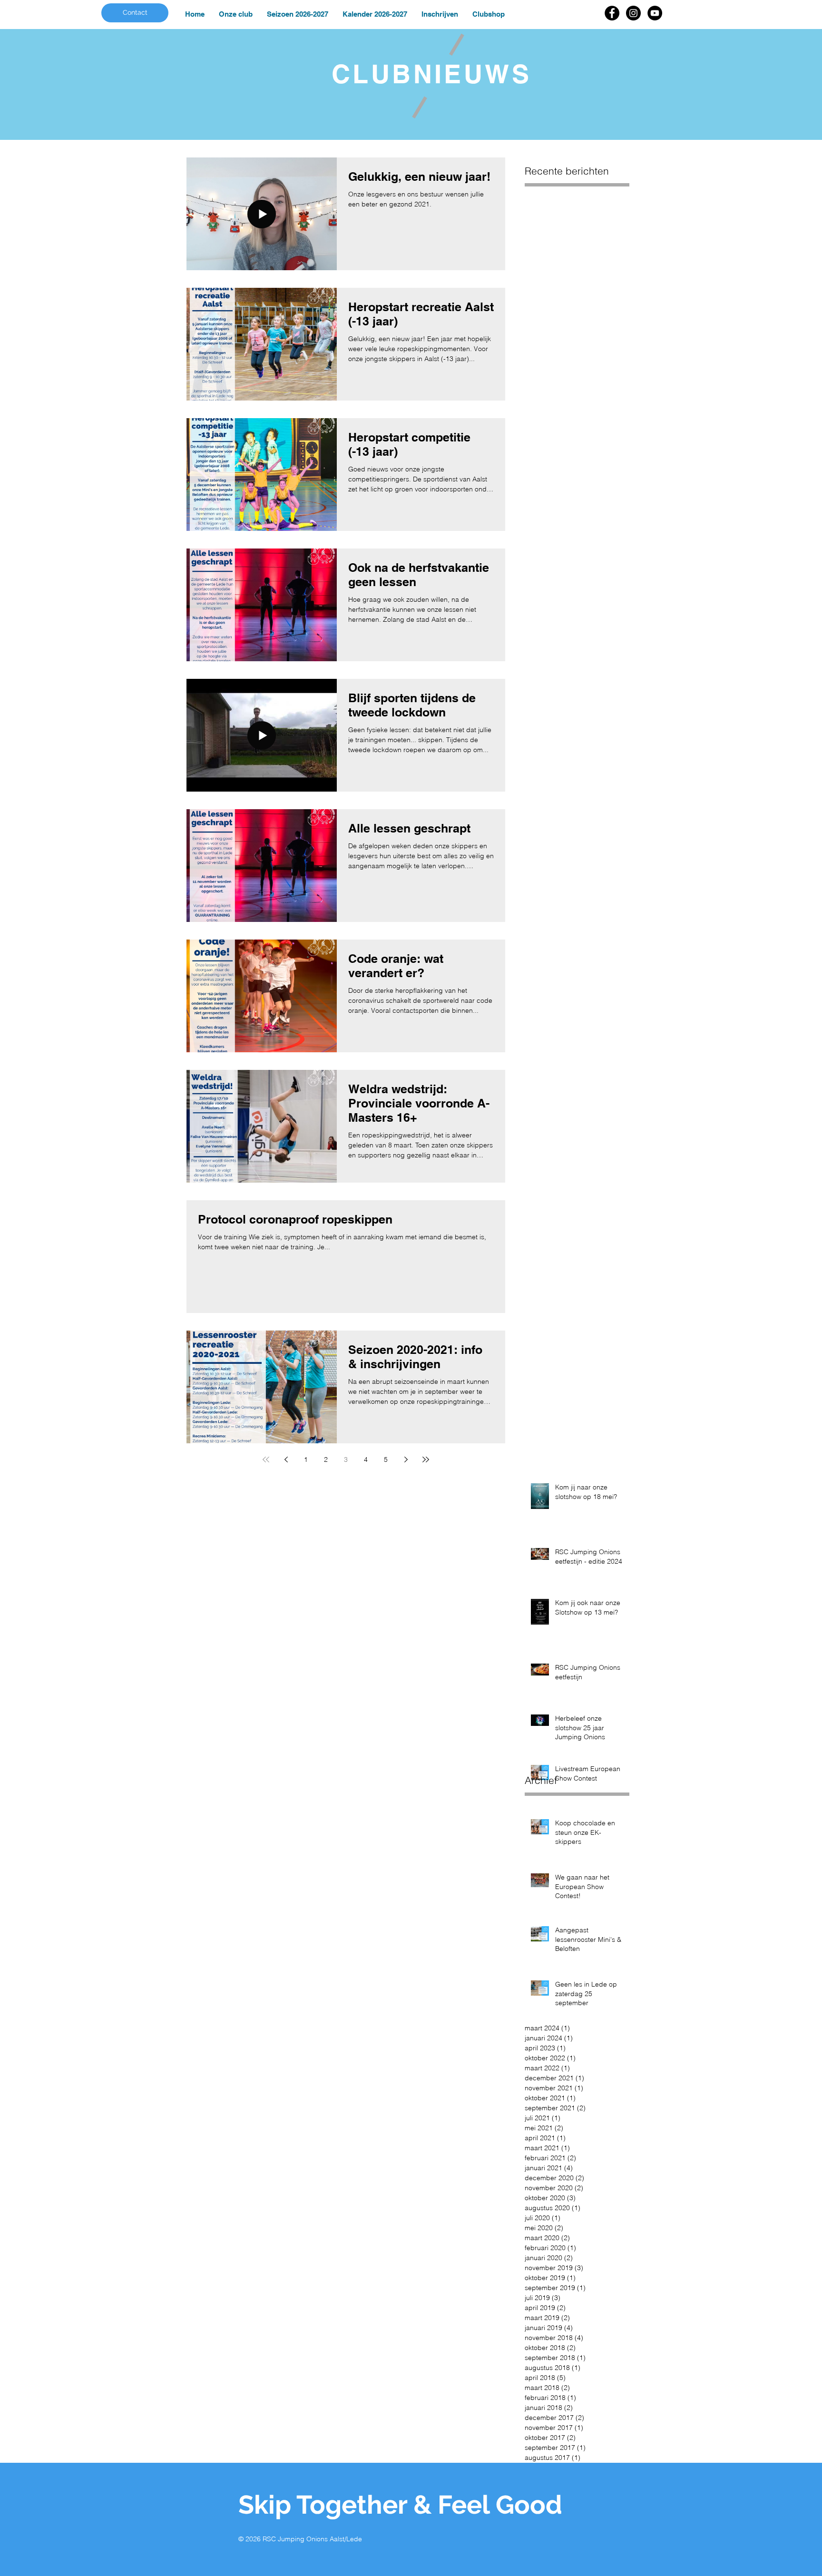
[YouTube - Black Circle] (655, 13)
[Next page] (406, 1459)
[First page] (266, 1459)
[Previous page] (286, 1459)
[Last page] (426, 1459)
